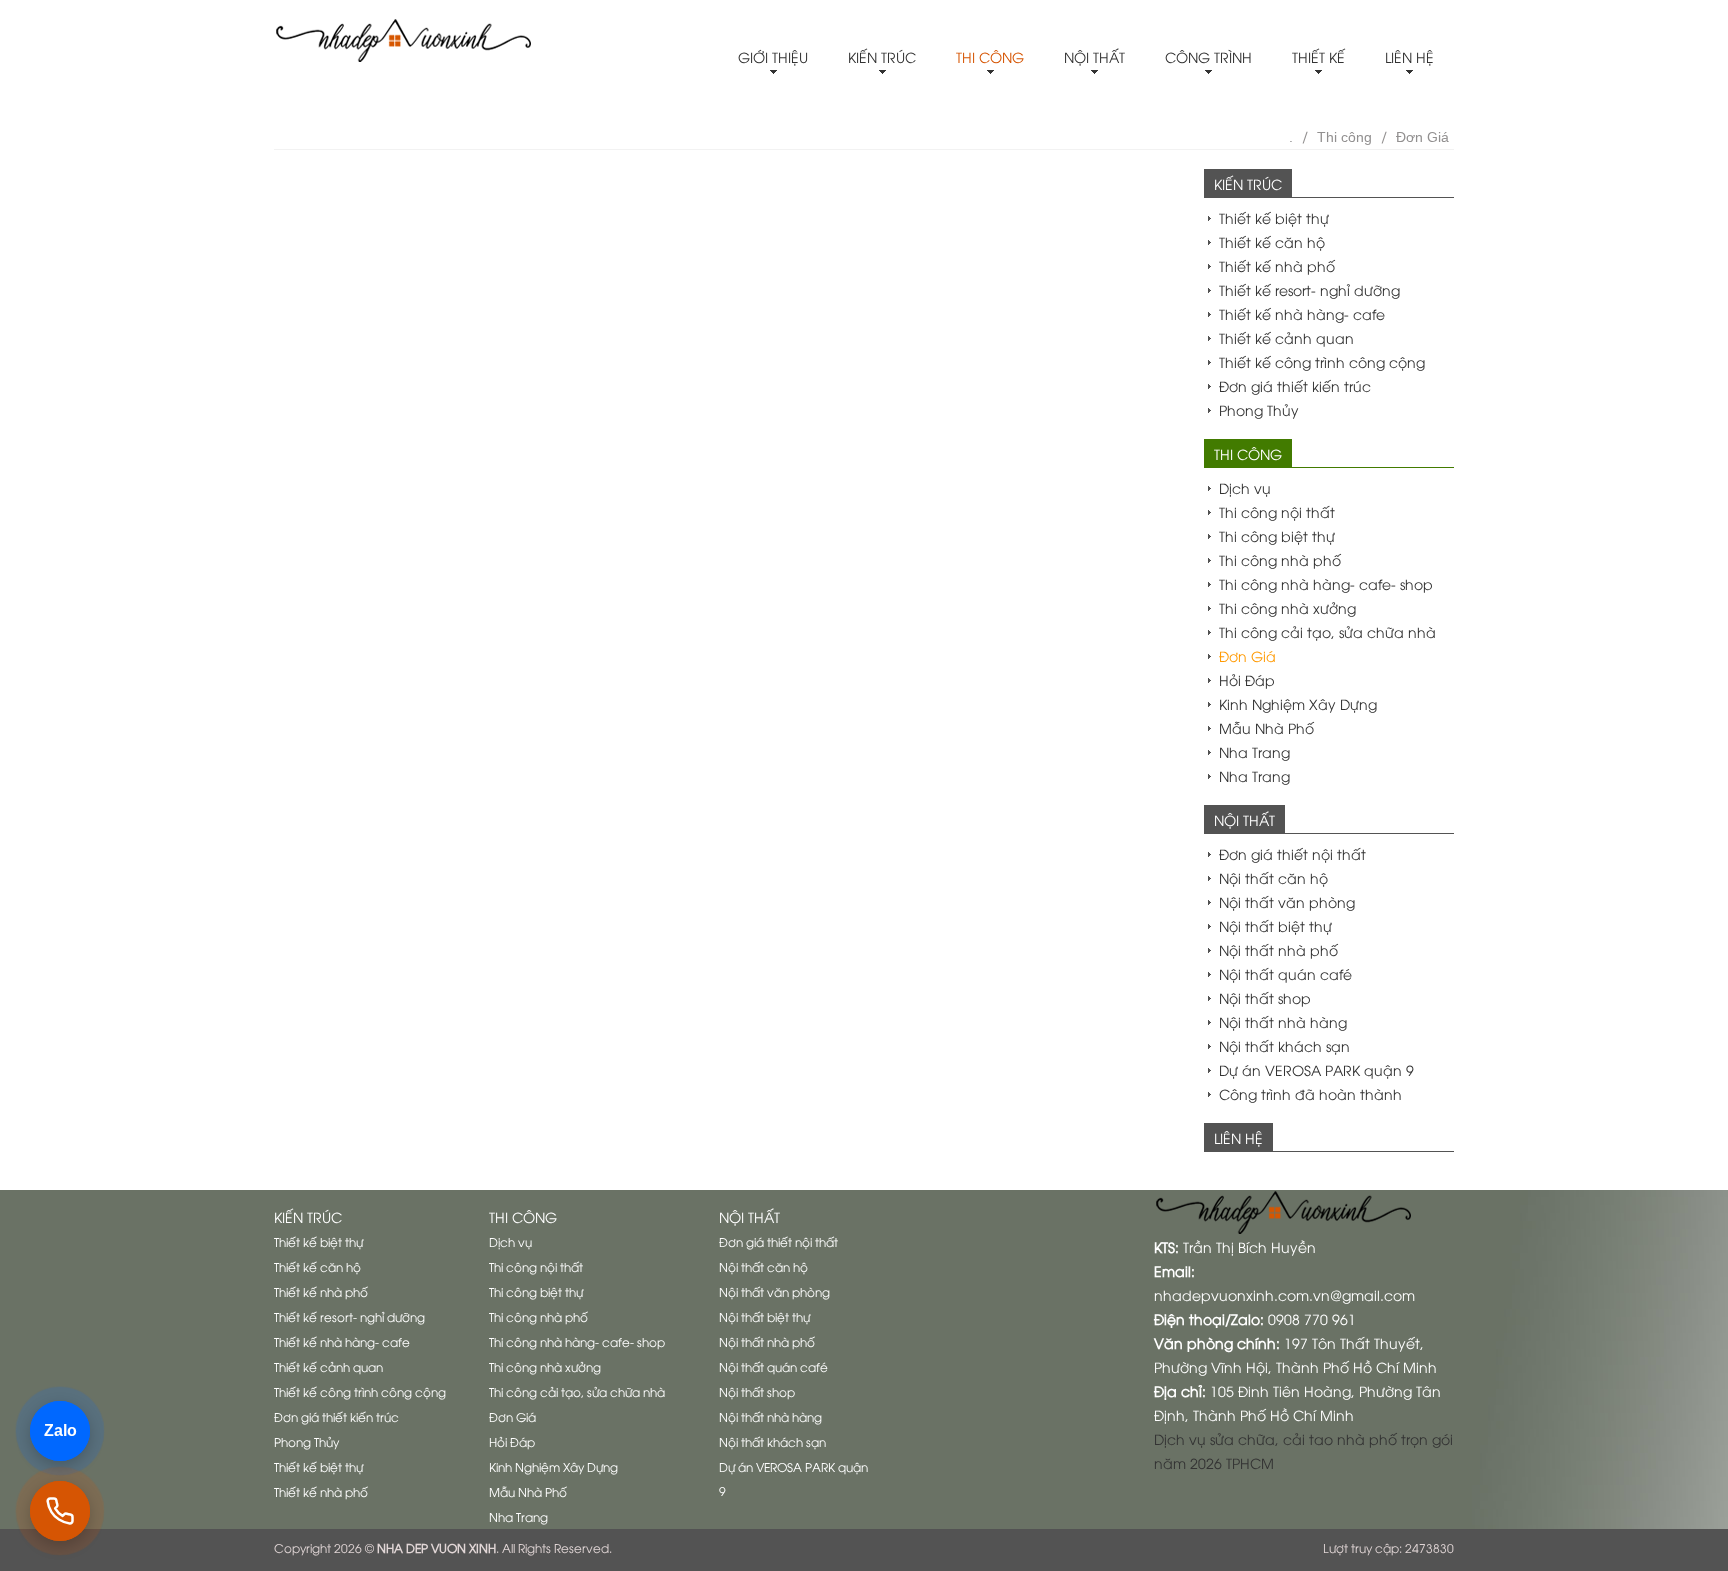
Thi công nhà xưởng (1287, 607)
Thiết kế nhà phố (1277, 265)
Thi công (990, 57)
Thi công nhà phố (1280, 559)
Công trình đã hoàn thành (1310, 1093)
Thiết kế (1318, 57)
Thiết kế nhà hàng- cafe (1302, 313)
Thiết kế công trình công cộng (1322, 361)
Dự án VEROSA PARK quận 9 (1316, 1069)
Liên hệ (1409, 57)
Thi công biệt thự (1277, 535)
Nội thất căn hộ (1273, 877)
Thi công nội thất (1277, 511)
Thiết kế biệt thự (1274, 217)
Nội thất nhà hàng (1283, 1021)
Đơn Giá (1422, 137)
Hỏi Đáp (1247, 679)
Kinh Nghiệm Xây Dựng (1298, 703)
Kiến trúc (882, 57)
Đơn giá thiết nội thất (1292, 853)
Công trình (1208, 57)
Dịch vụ (1245, 487)
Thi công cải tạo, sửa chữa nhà (1327, 631)
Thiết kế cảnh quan (1286, 337)
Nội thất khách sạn (1284, 1045)
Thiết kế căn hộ (1272, 241)
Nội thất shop (1265, 997)
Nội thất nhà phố (1278, 949)
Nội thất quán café (1285, 973)
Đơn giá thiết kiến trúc (1295, 385)
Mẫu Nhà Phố (1266, 727)
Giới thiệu (773, 57)
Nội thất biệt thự (1275, 925)
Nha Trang (1254, 751)
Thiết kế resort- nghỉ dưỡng (1309, 289)
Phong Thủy (1259, 409)
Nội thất (1094, 57)
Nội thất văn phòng (1287, 901)
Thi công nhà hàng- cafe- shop (1326, 583)
